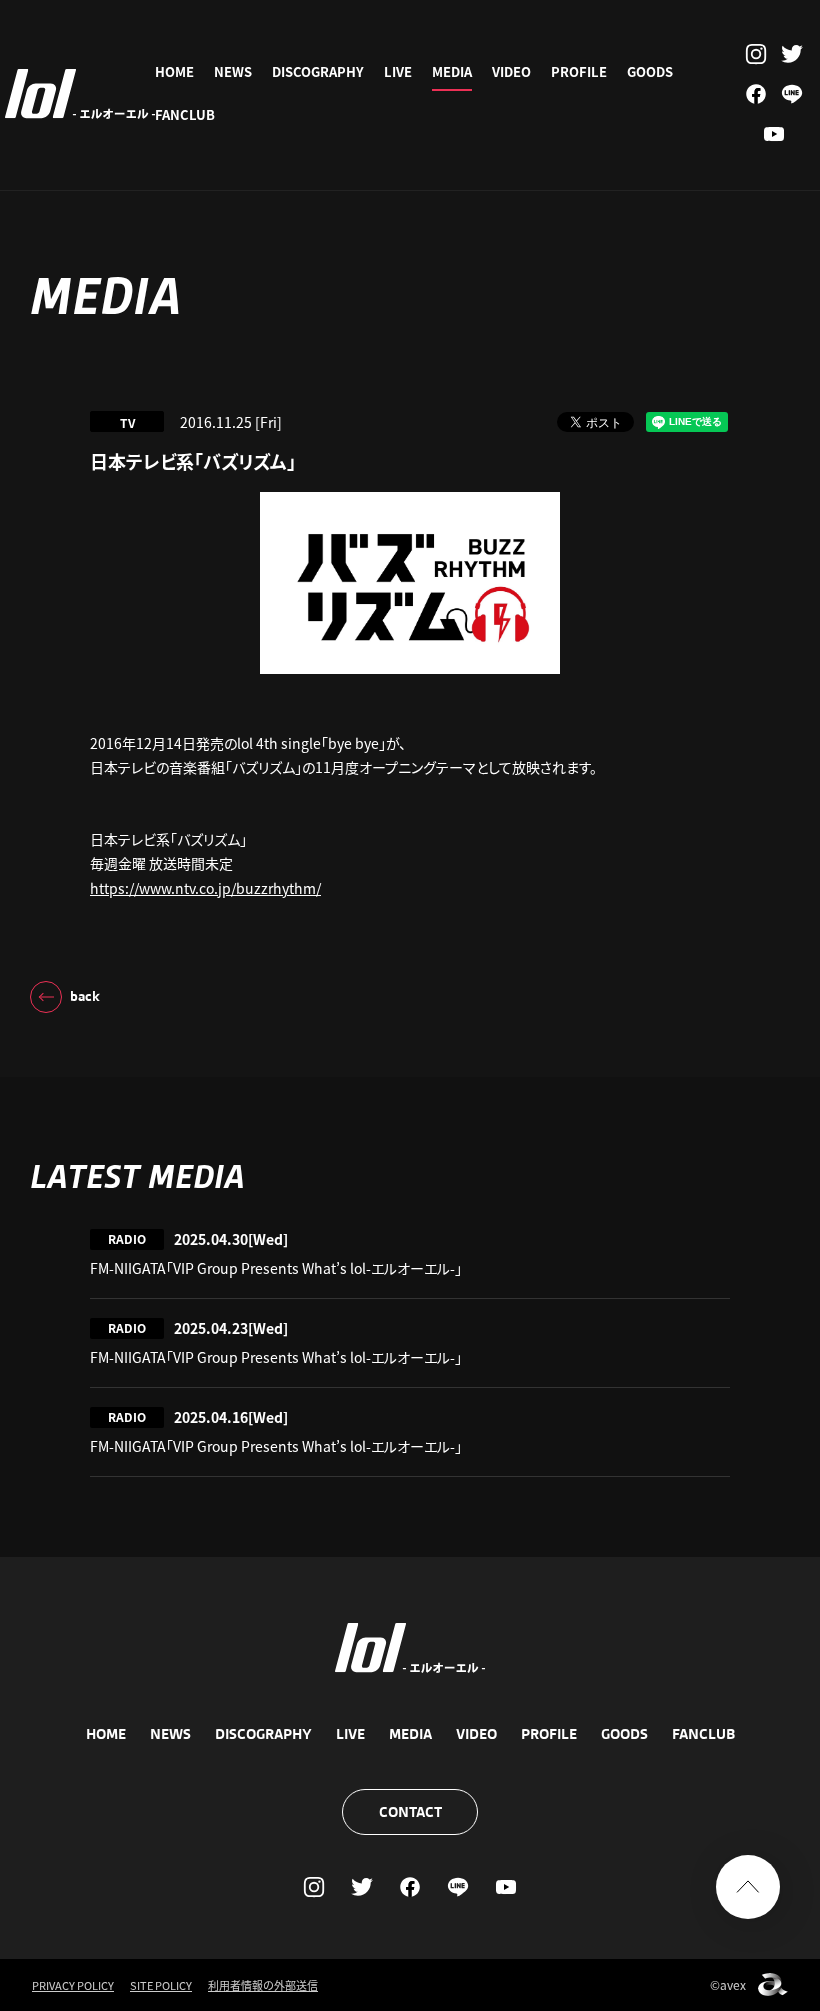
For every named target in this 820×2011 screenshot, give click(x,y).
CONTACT (410, 1812)
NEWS (233, 71)
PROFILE (579, 71)
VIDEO (511, 71)
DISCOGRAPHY (318, 71)
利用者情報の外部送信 (263, 1985)
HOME (174, 71)
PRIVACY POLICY (73, 1985)
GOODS (650, 71)
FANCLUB (185, 114)
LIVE (398, 71)
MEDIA (452, 71)
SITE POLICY (161, 1985)
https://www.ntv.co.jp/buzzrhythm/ (205, 888)
